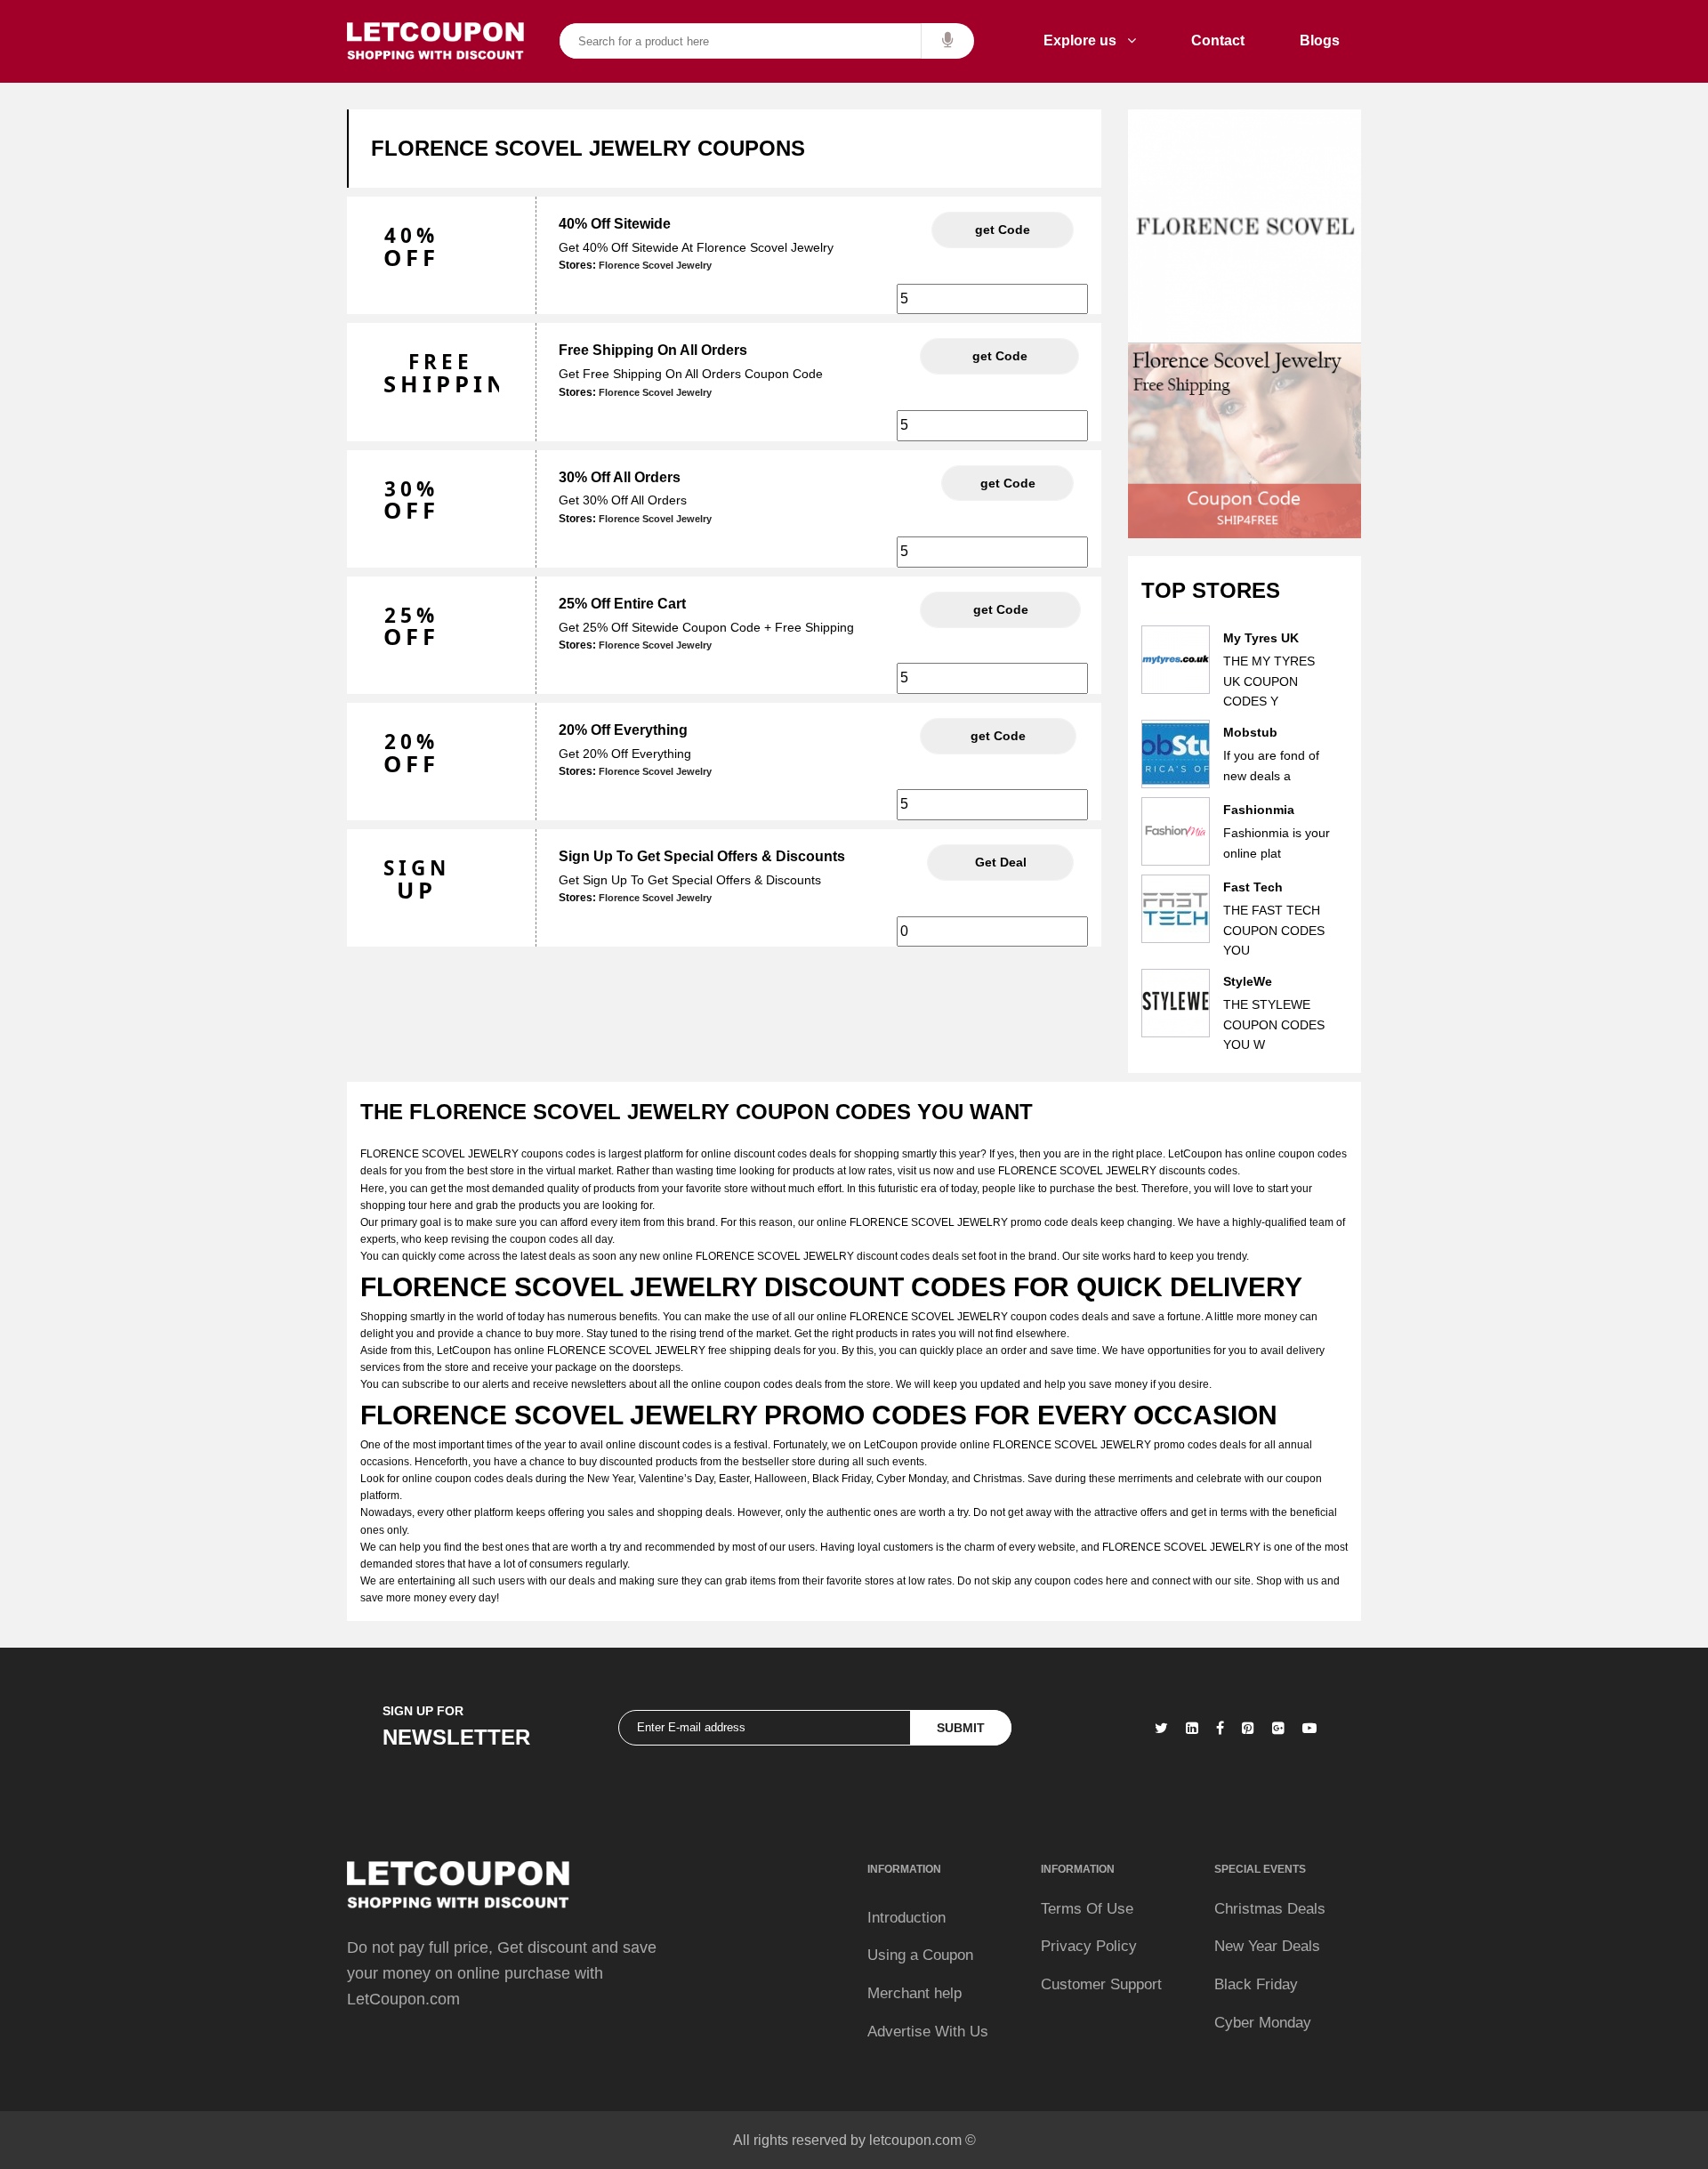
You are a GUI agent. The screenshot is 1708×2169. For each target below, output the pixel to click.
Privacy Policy (1089, 1946)
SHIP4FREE (999, 356)
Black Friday (1256, 1984)
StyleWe (1248, 981)
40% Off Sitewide (615, 224)
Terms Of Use (1087, 1909)
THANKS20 (998, 736)
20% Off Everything (623, 730)
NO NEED (1000, 862)
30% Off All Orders (620, 477)
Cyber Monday (1263, 2023)
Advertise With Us (928, 2032)
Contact (1218, 40)
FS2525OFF (1000, 609)
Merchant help (914, 1993)
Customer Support (1101, 1984)
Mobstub (1250, 732)
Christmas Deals (1270, 1909)
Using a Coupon (920, 1955)
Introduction (906, 1918)
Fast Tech (1253, 887)
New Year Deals (1267, 1946)
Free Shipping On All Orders (653, 350)
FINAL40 (1003, 230)
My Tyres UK (1261, 638)
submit (961, 1728)
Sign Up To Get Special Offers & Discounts (702, 856)
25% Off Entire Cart (622, 604)
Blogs (1320, 40)
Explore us (1085, 40)
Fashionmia (1259, 810)
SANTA (1008, 483)
